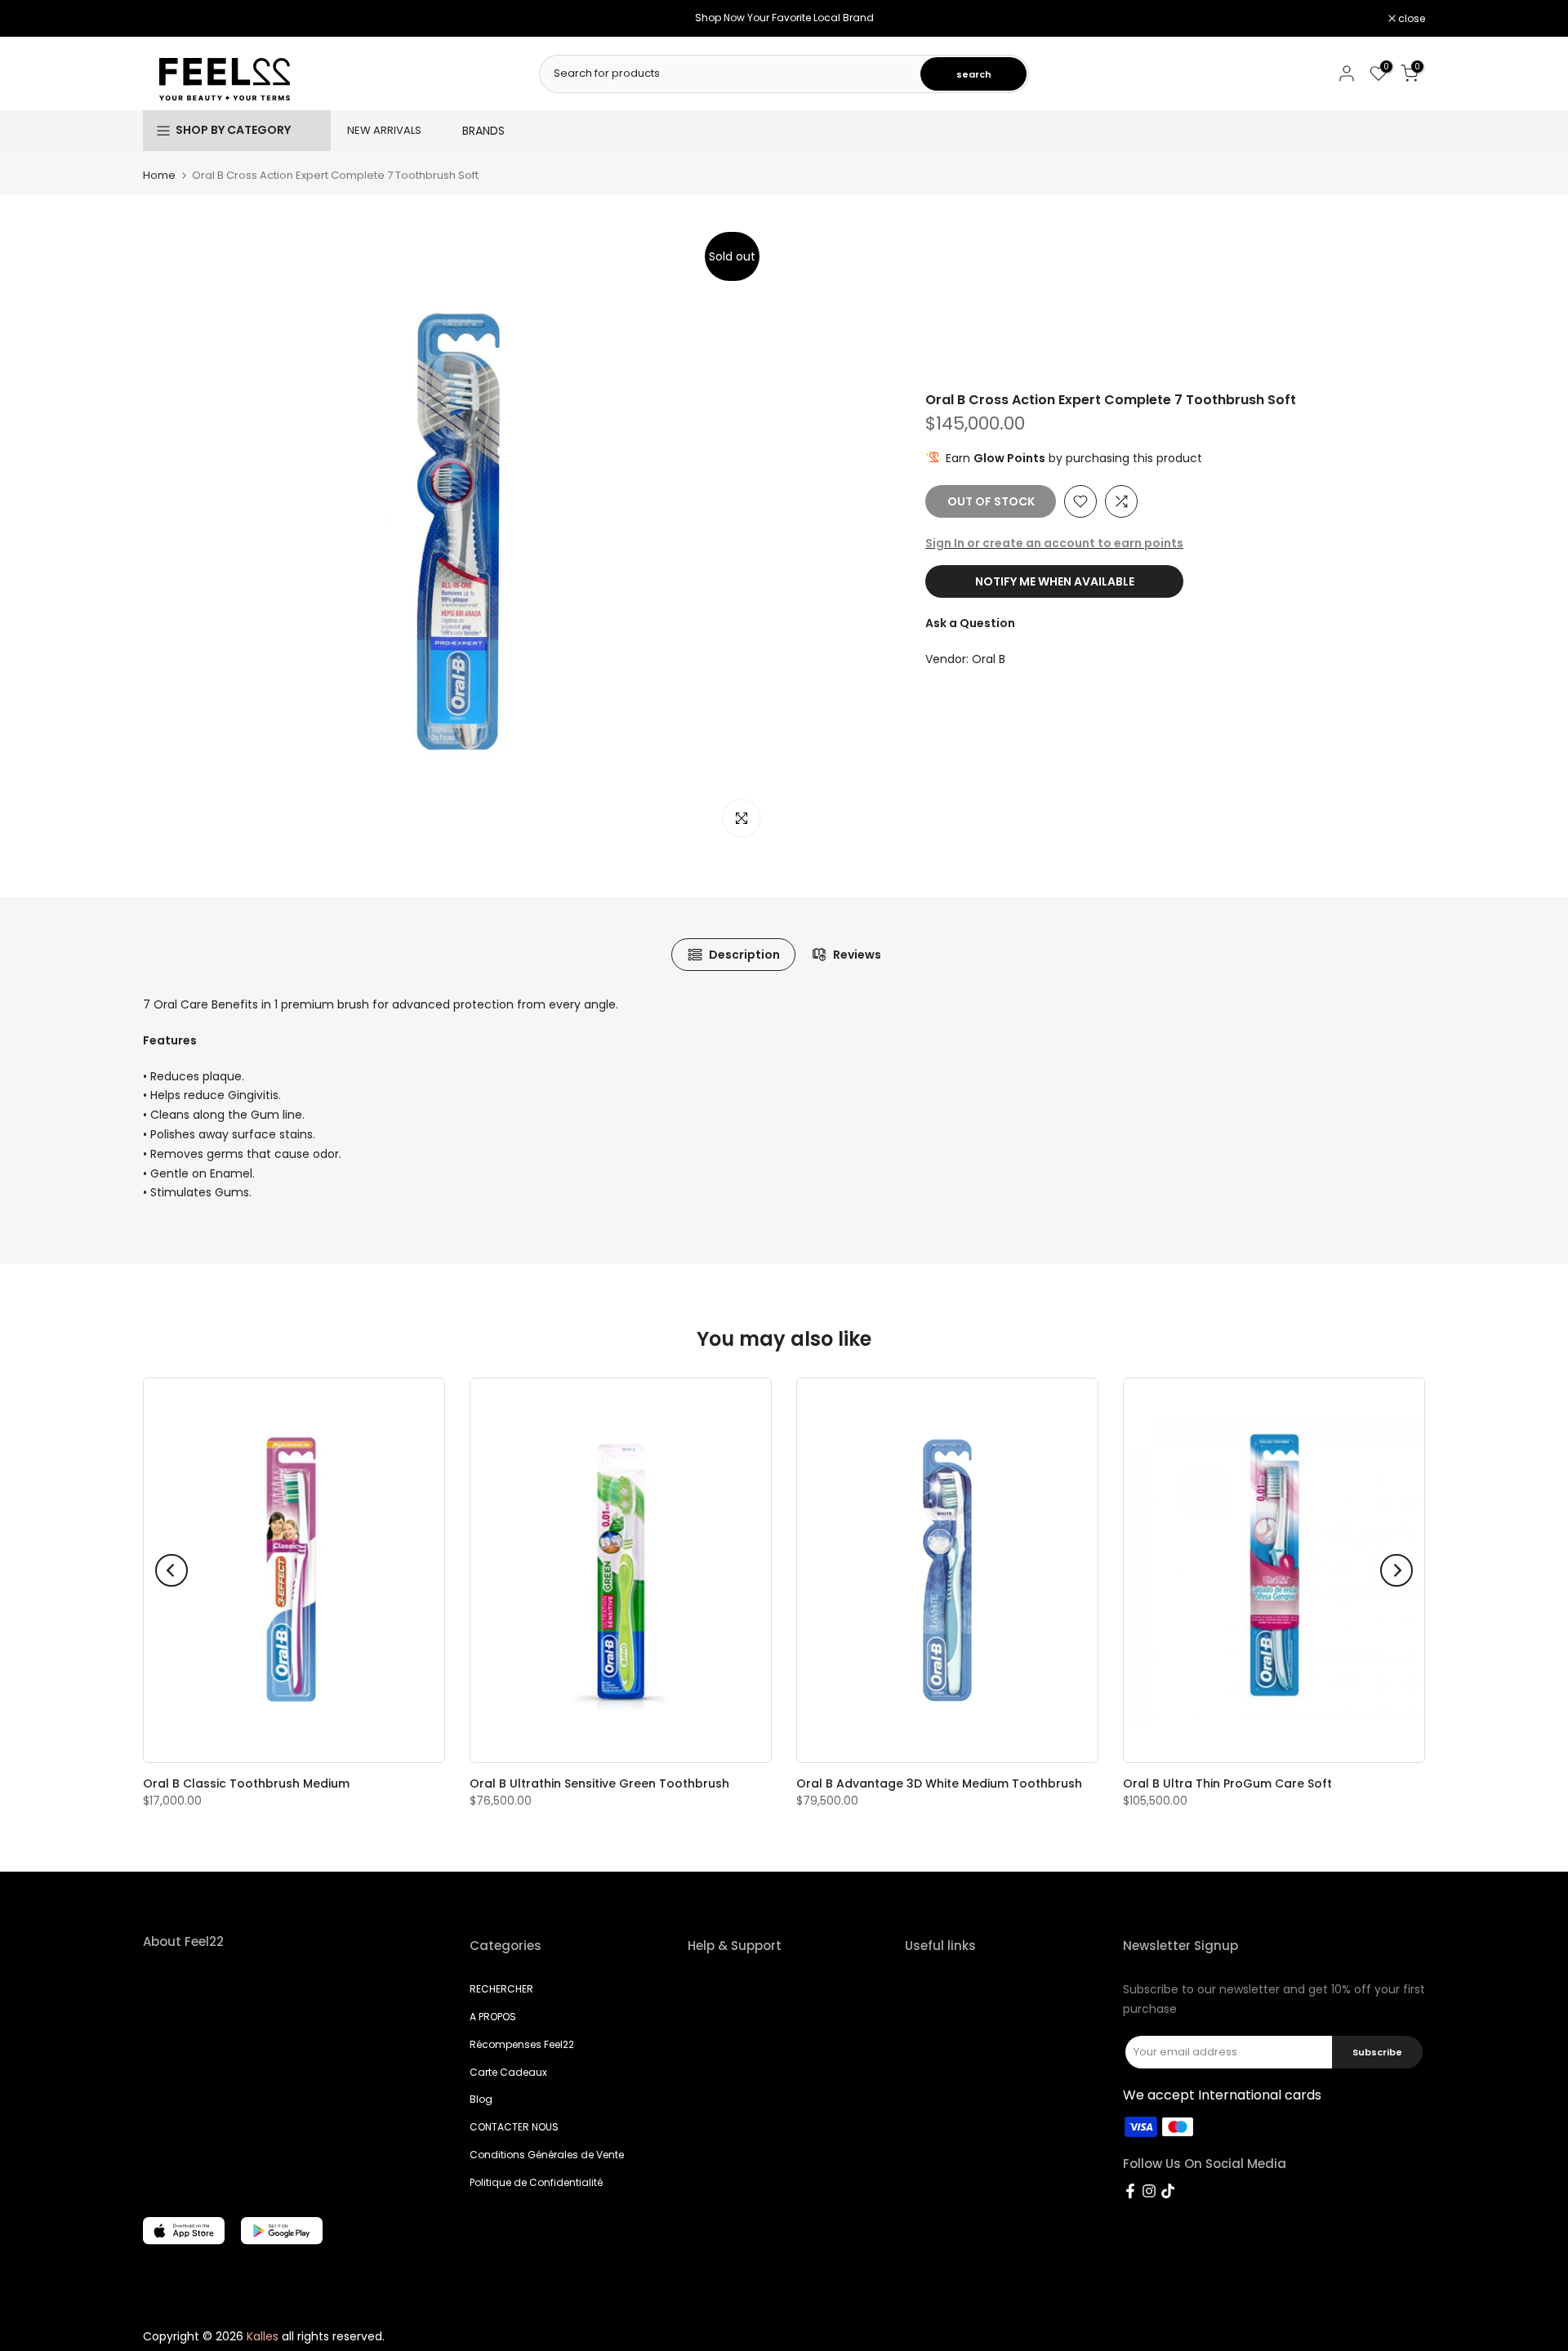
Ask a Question (970, 624)
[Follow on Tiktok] (1168, 2191)
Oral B (989, 660)
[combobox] (731, 73)
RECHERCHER (501, 1989)
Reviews (857, 955)
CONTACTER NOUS (514, 2127)
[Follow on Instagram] (1149, 2191)
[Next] (1396, 1570)
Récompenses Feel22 (522, 2044)
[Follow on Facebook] (1130, 2191)
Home (159, 175)
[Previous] (171, 1570)
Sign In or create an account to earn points (1054, 543)
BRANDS (483, 131)
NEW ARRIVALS (384, 130)
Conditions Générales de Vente (547, 2155)
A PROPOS (493, 2017)
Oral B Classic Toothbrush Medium (246, 1783)
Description (744, 955)
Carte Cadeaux (508, 2072)
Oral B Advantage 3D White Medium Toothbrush (939, 1783)
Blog (481, 2099)
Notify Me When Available (1055, 582)
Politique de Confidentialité (536, 2182)
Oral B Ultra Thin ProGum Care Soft (1227, 1783)
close (165, 19)
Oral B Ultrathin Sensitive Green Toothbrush (599, 1783)
